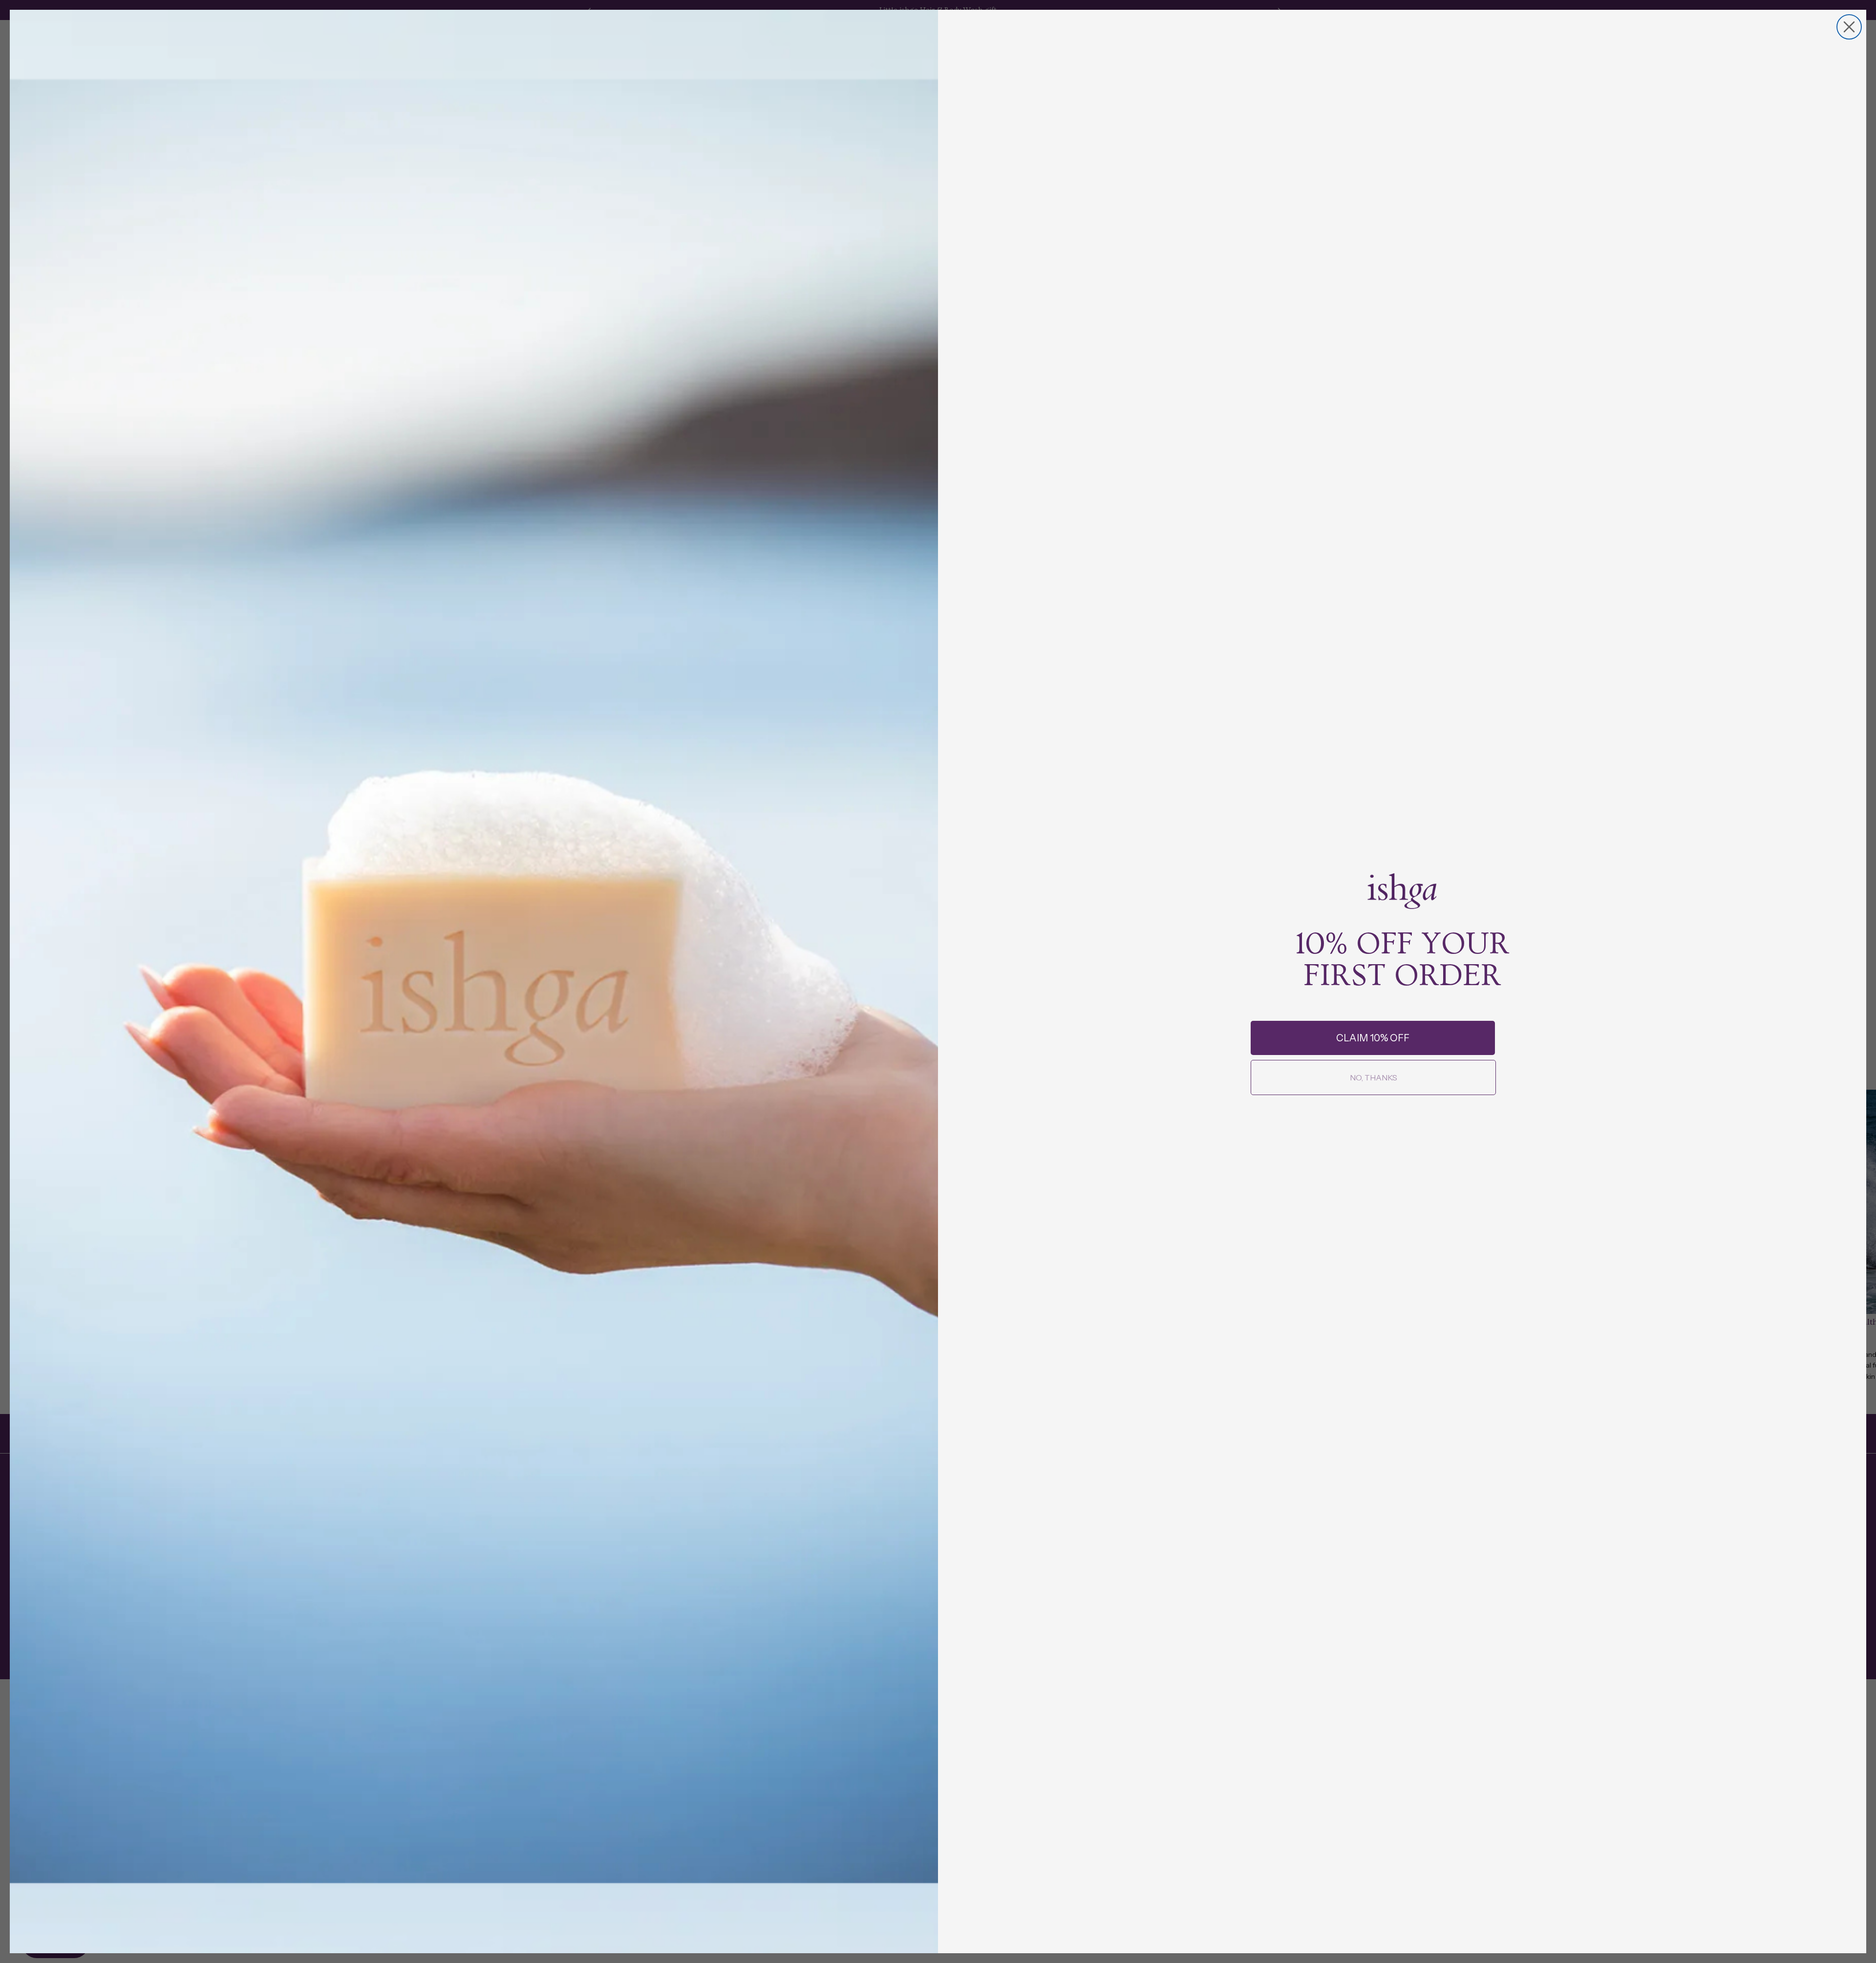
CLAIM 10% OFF (1373, 1038)
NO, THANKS (1374, 1077)
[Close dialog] (1849, 27)
